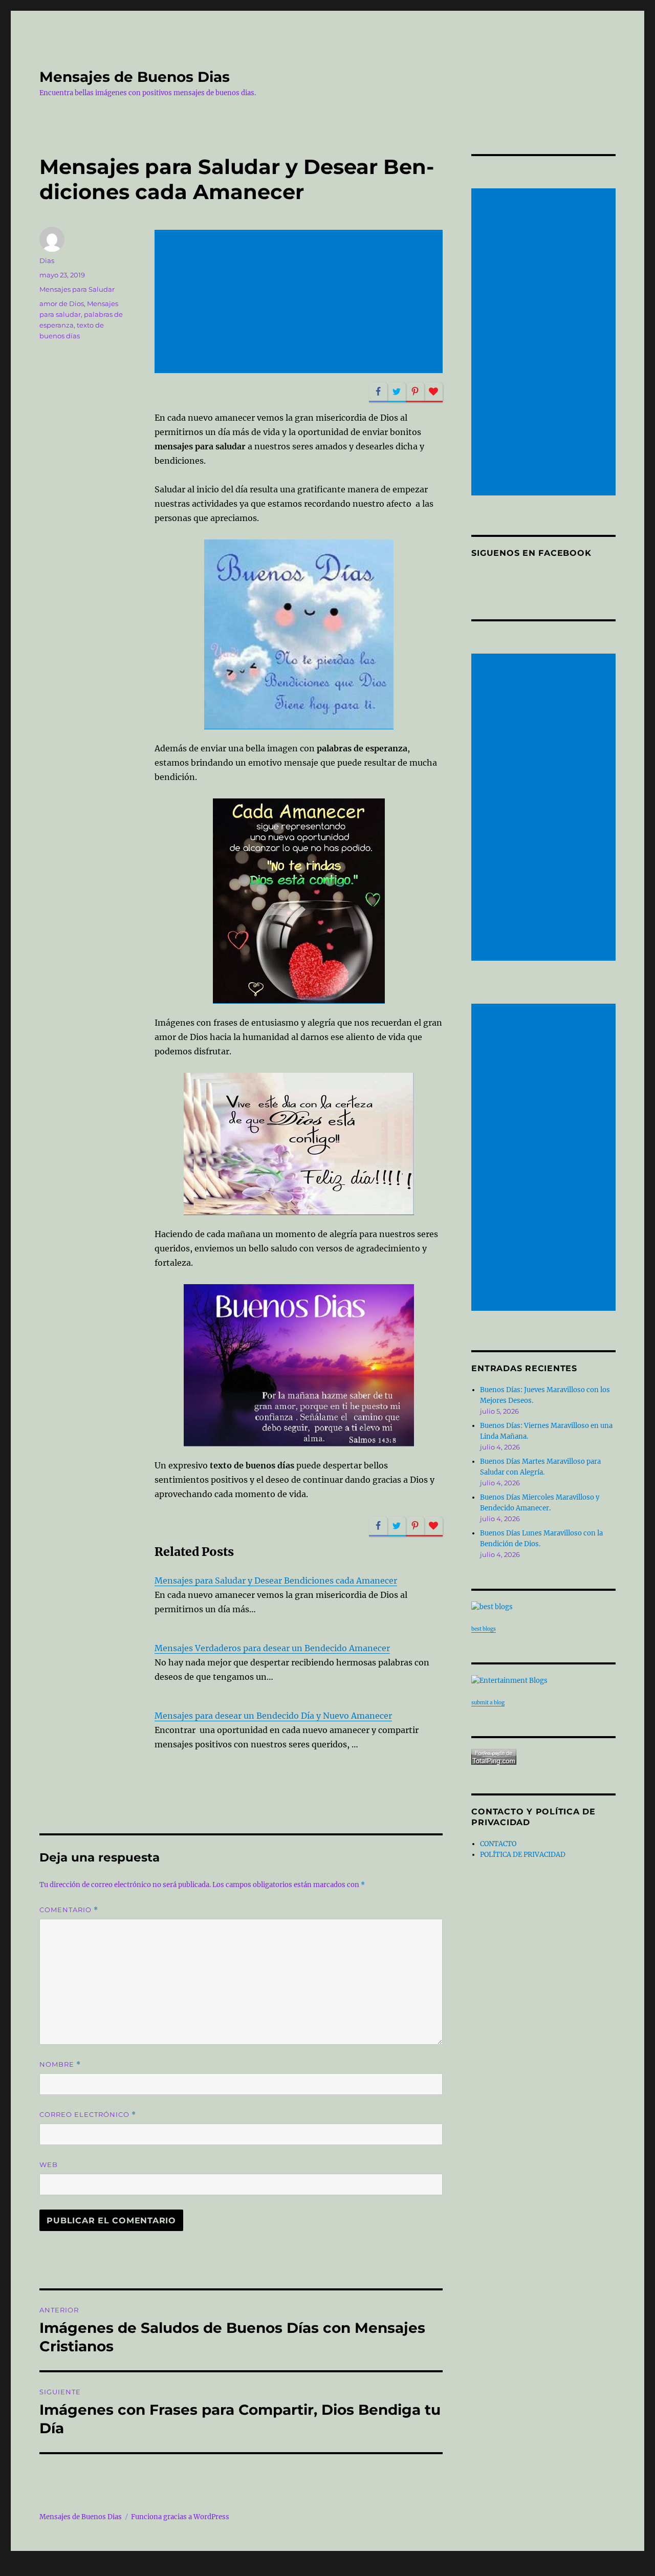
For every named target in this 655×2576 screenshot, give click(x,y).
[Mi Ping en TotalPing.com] (543, 1757)
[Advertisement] (301, 302)
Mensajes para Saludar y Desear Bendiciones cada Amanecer (276, 1581)
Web (49, 2164)
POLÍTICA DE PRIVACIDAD (523, 1855)
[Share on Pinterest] (415, 392)
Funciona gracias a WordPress (180, 2517)
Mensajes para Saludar (77, 289)
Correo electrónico (88, 2115)
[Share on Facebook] (378, 392)
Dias (47, 261)
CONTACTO (498, 1844)
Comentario (69, 1910)
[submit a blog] (543, 1681)
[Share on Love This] (433, 392)
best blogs (484, 1629)
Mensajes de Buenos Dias (135, 77)
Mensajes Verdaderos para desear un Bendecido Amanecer (272, 1648)
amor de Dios (62, 304)
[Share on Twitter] (397, 392)
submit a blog (488, 1703)
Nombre (60, 2064)
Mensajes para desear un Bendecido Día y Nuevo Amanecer (273, 1716)
